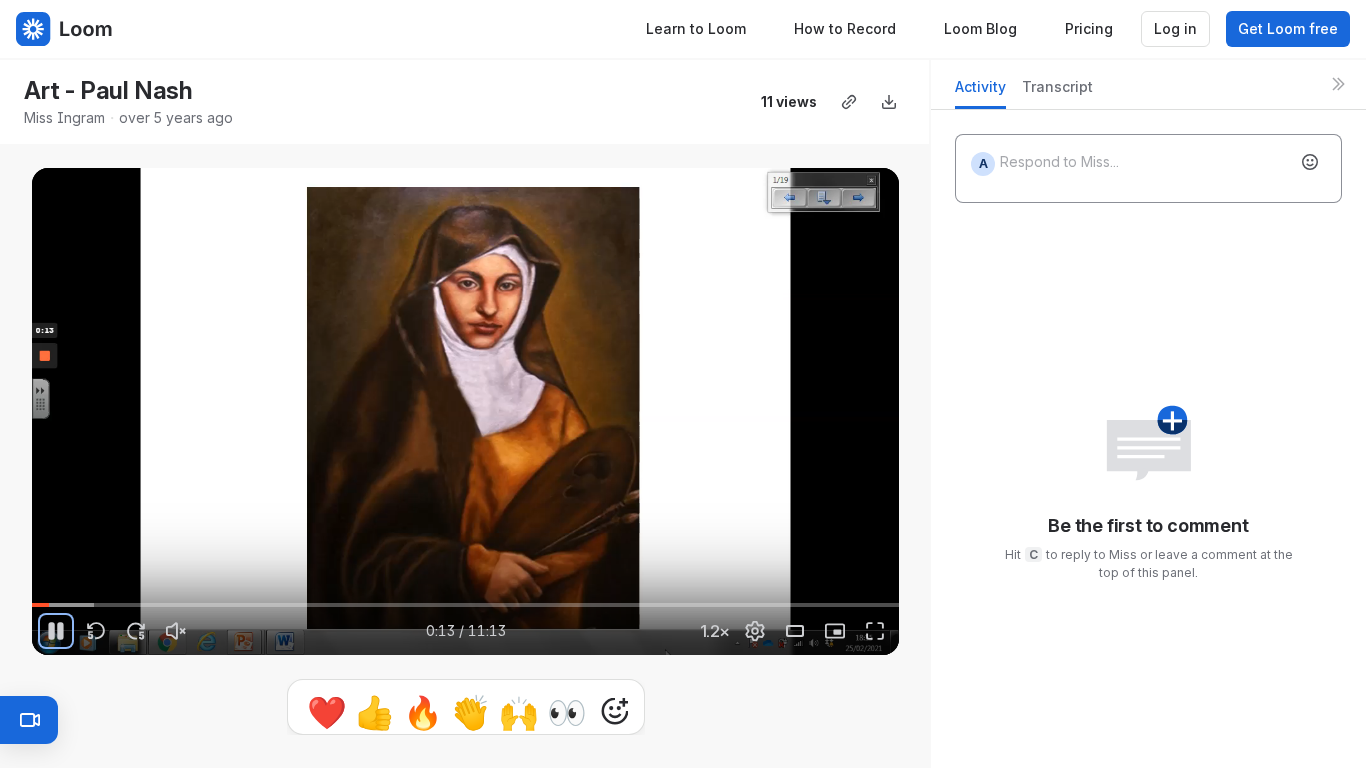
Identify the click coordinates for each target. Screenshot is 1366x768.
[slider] (465, 605)
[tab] (980, 92)
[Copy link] (849, 102)
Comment (672, 710)
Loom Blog (980, 28)
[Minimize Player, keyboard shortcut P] (835, 631)
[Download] (889, 102)
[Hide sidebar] (1338, 84)
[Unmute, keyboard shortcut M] (176, 631)
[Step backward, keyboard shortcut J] (96, 631)
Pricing (1089, 28)
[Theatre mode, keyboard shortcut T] (795, 631)
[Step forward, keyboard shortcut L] (136, 631)
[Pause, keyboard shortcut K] (56, 631)
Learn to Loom (696, 28)
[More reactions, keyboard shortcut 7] (522, 711)
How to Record (845, 28)
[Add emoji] (1310, 162)
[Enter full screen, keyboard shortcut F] (875, 631)
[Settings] (755, 631)
